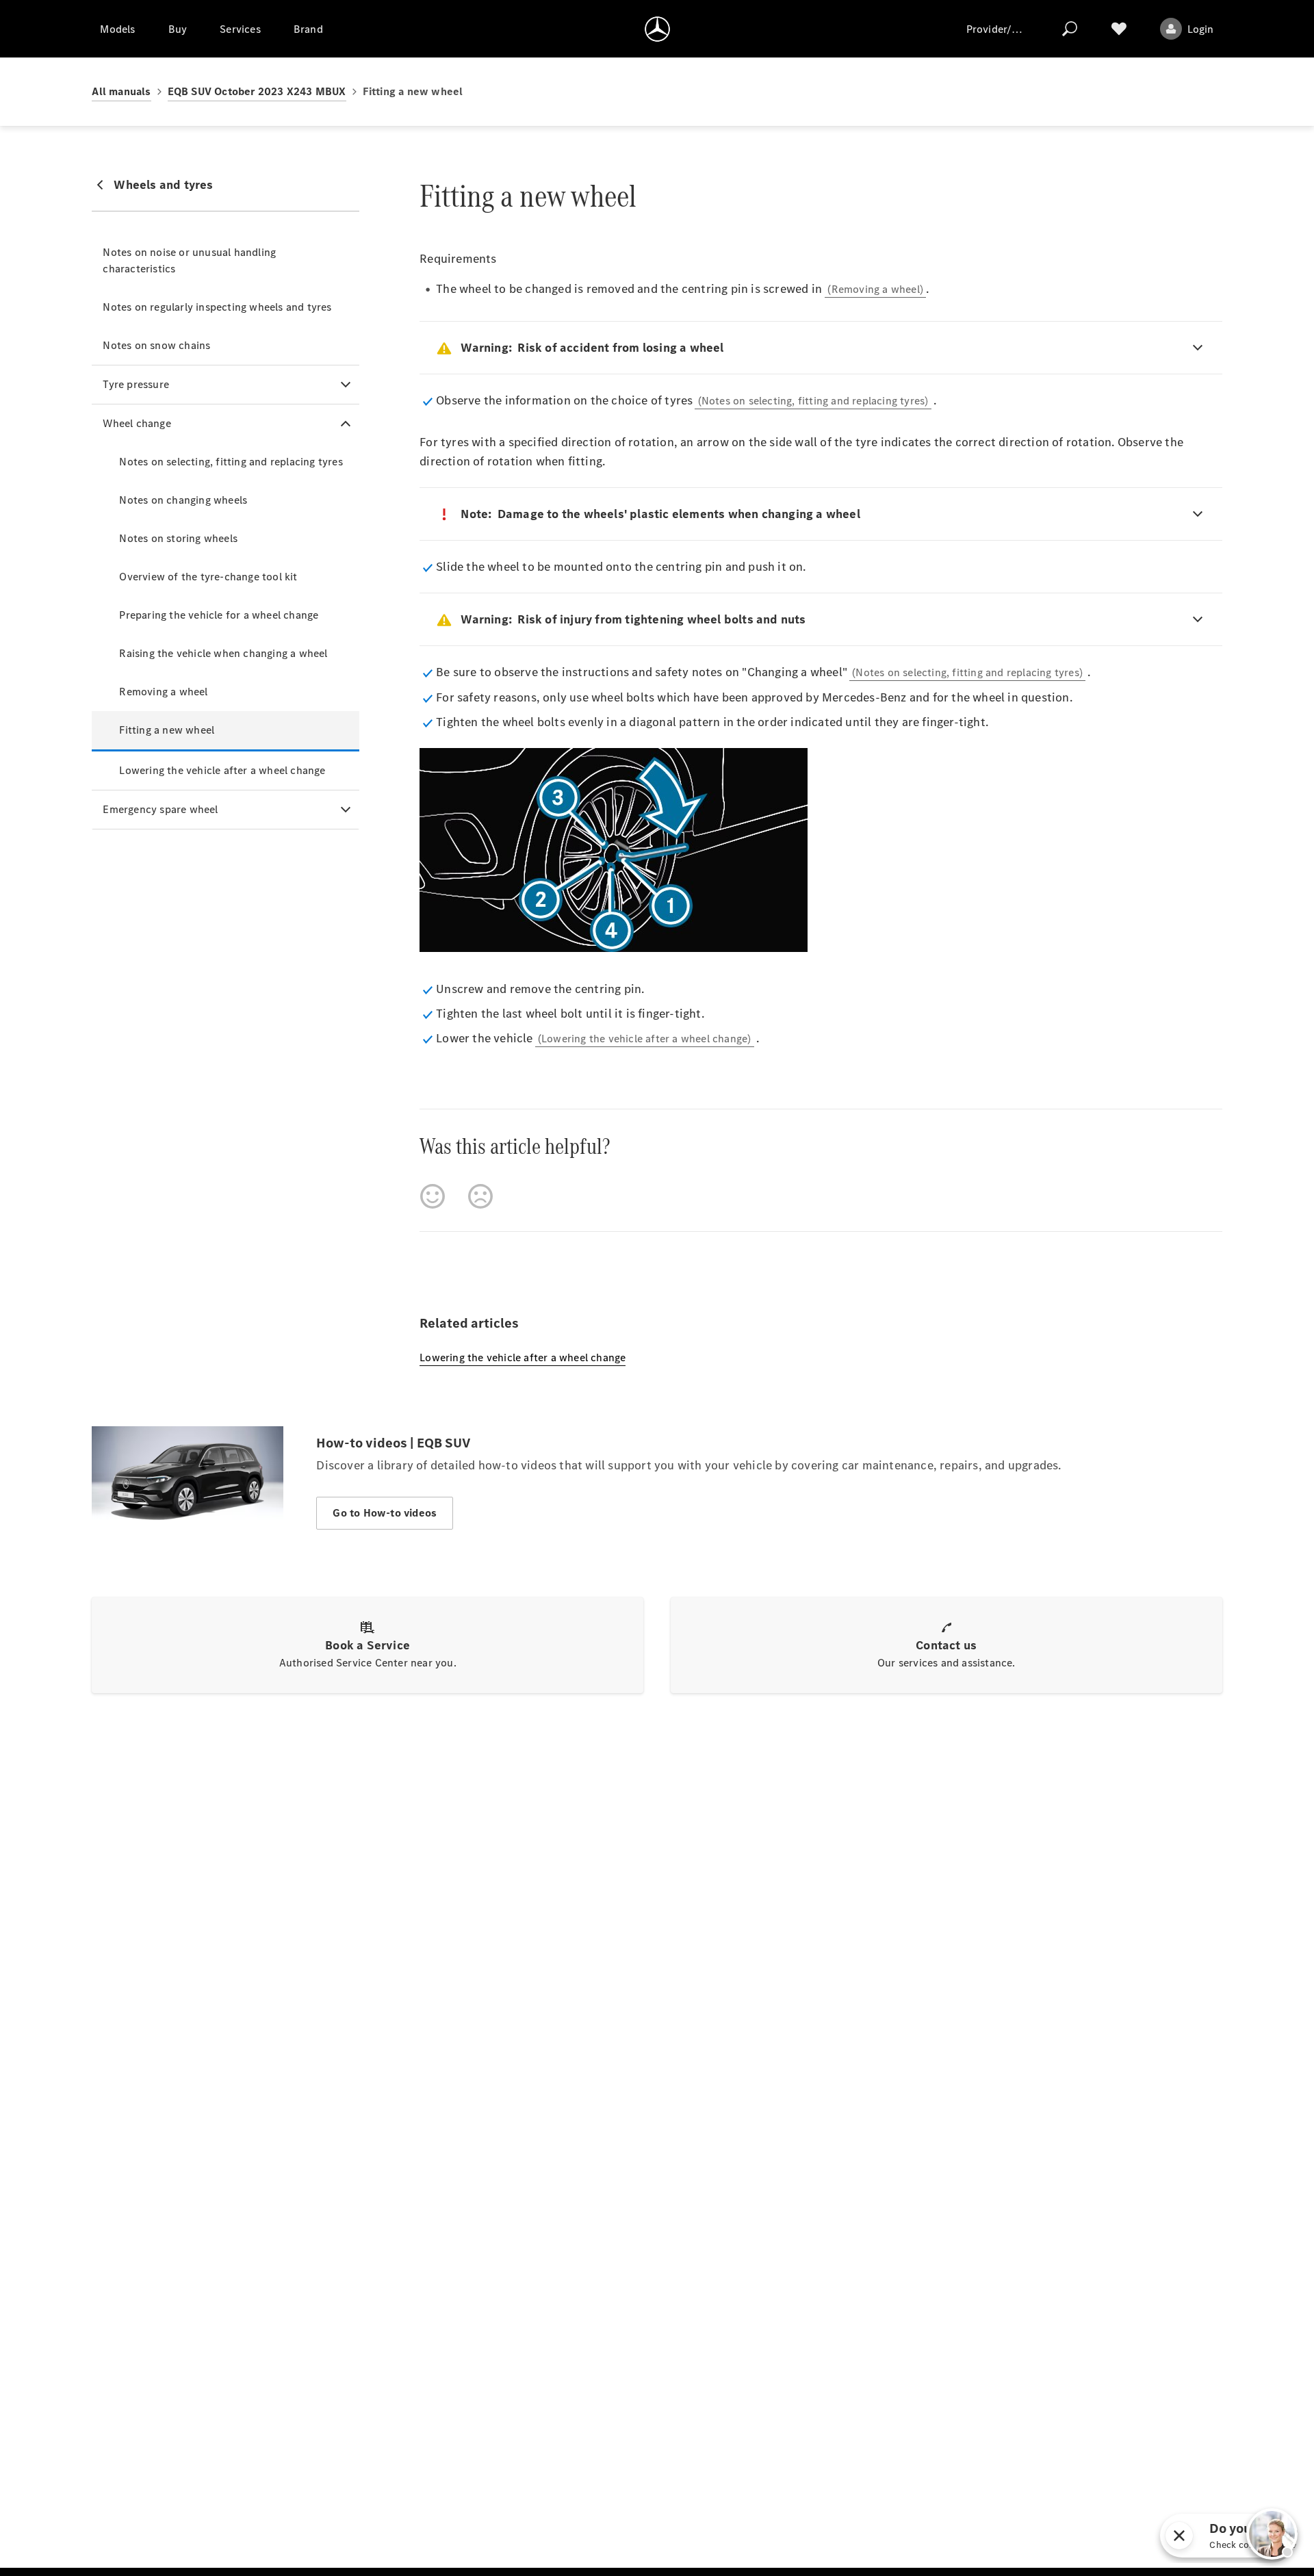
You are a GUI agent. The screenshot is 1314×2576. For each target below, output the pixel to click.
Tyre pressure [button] (136, 384)
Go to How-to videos (385, 1513)
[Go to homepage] (657, 29)
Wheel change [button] (137, 423)
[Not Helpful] (480, 1196)
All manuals (121, 91)
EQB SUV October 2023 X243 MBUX (257, 91)
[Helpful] (433, 1196)
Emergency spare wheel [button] (160, 809)
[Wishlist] (1119, 29)
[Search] (1070, 29)
